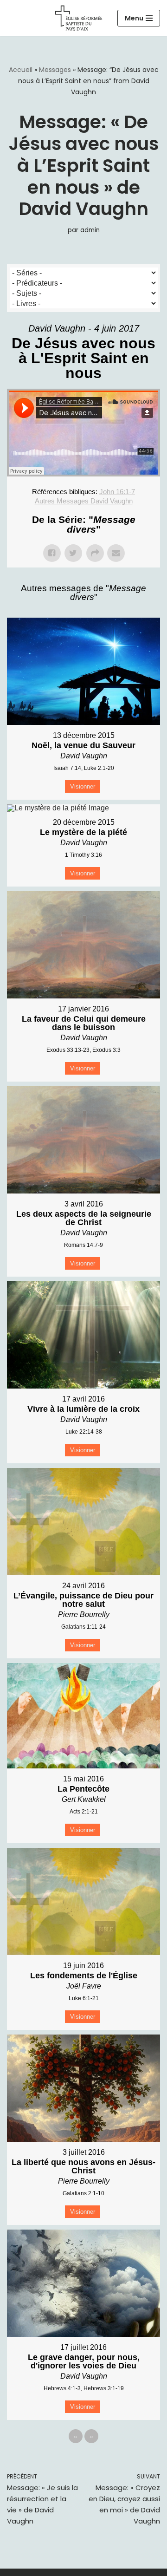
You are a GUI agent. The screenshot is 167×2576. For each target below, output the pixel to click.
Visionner (83, 786)
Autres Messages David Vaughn (84, 501)
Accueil (21, 70)
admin (90, 230)
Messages (55, 70)
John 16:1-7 (117, 492)
